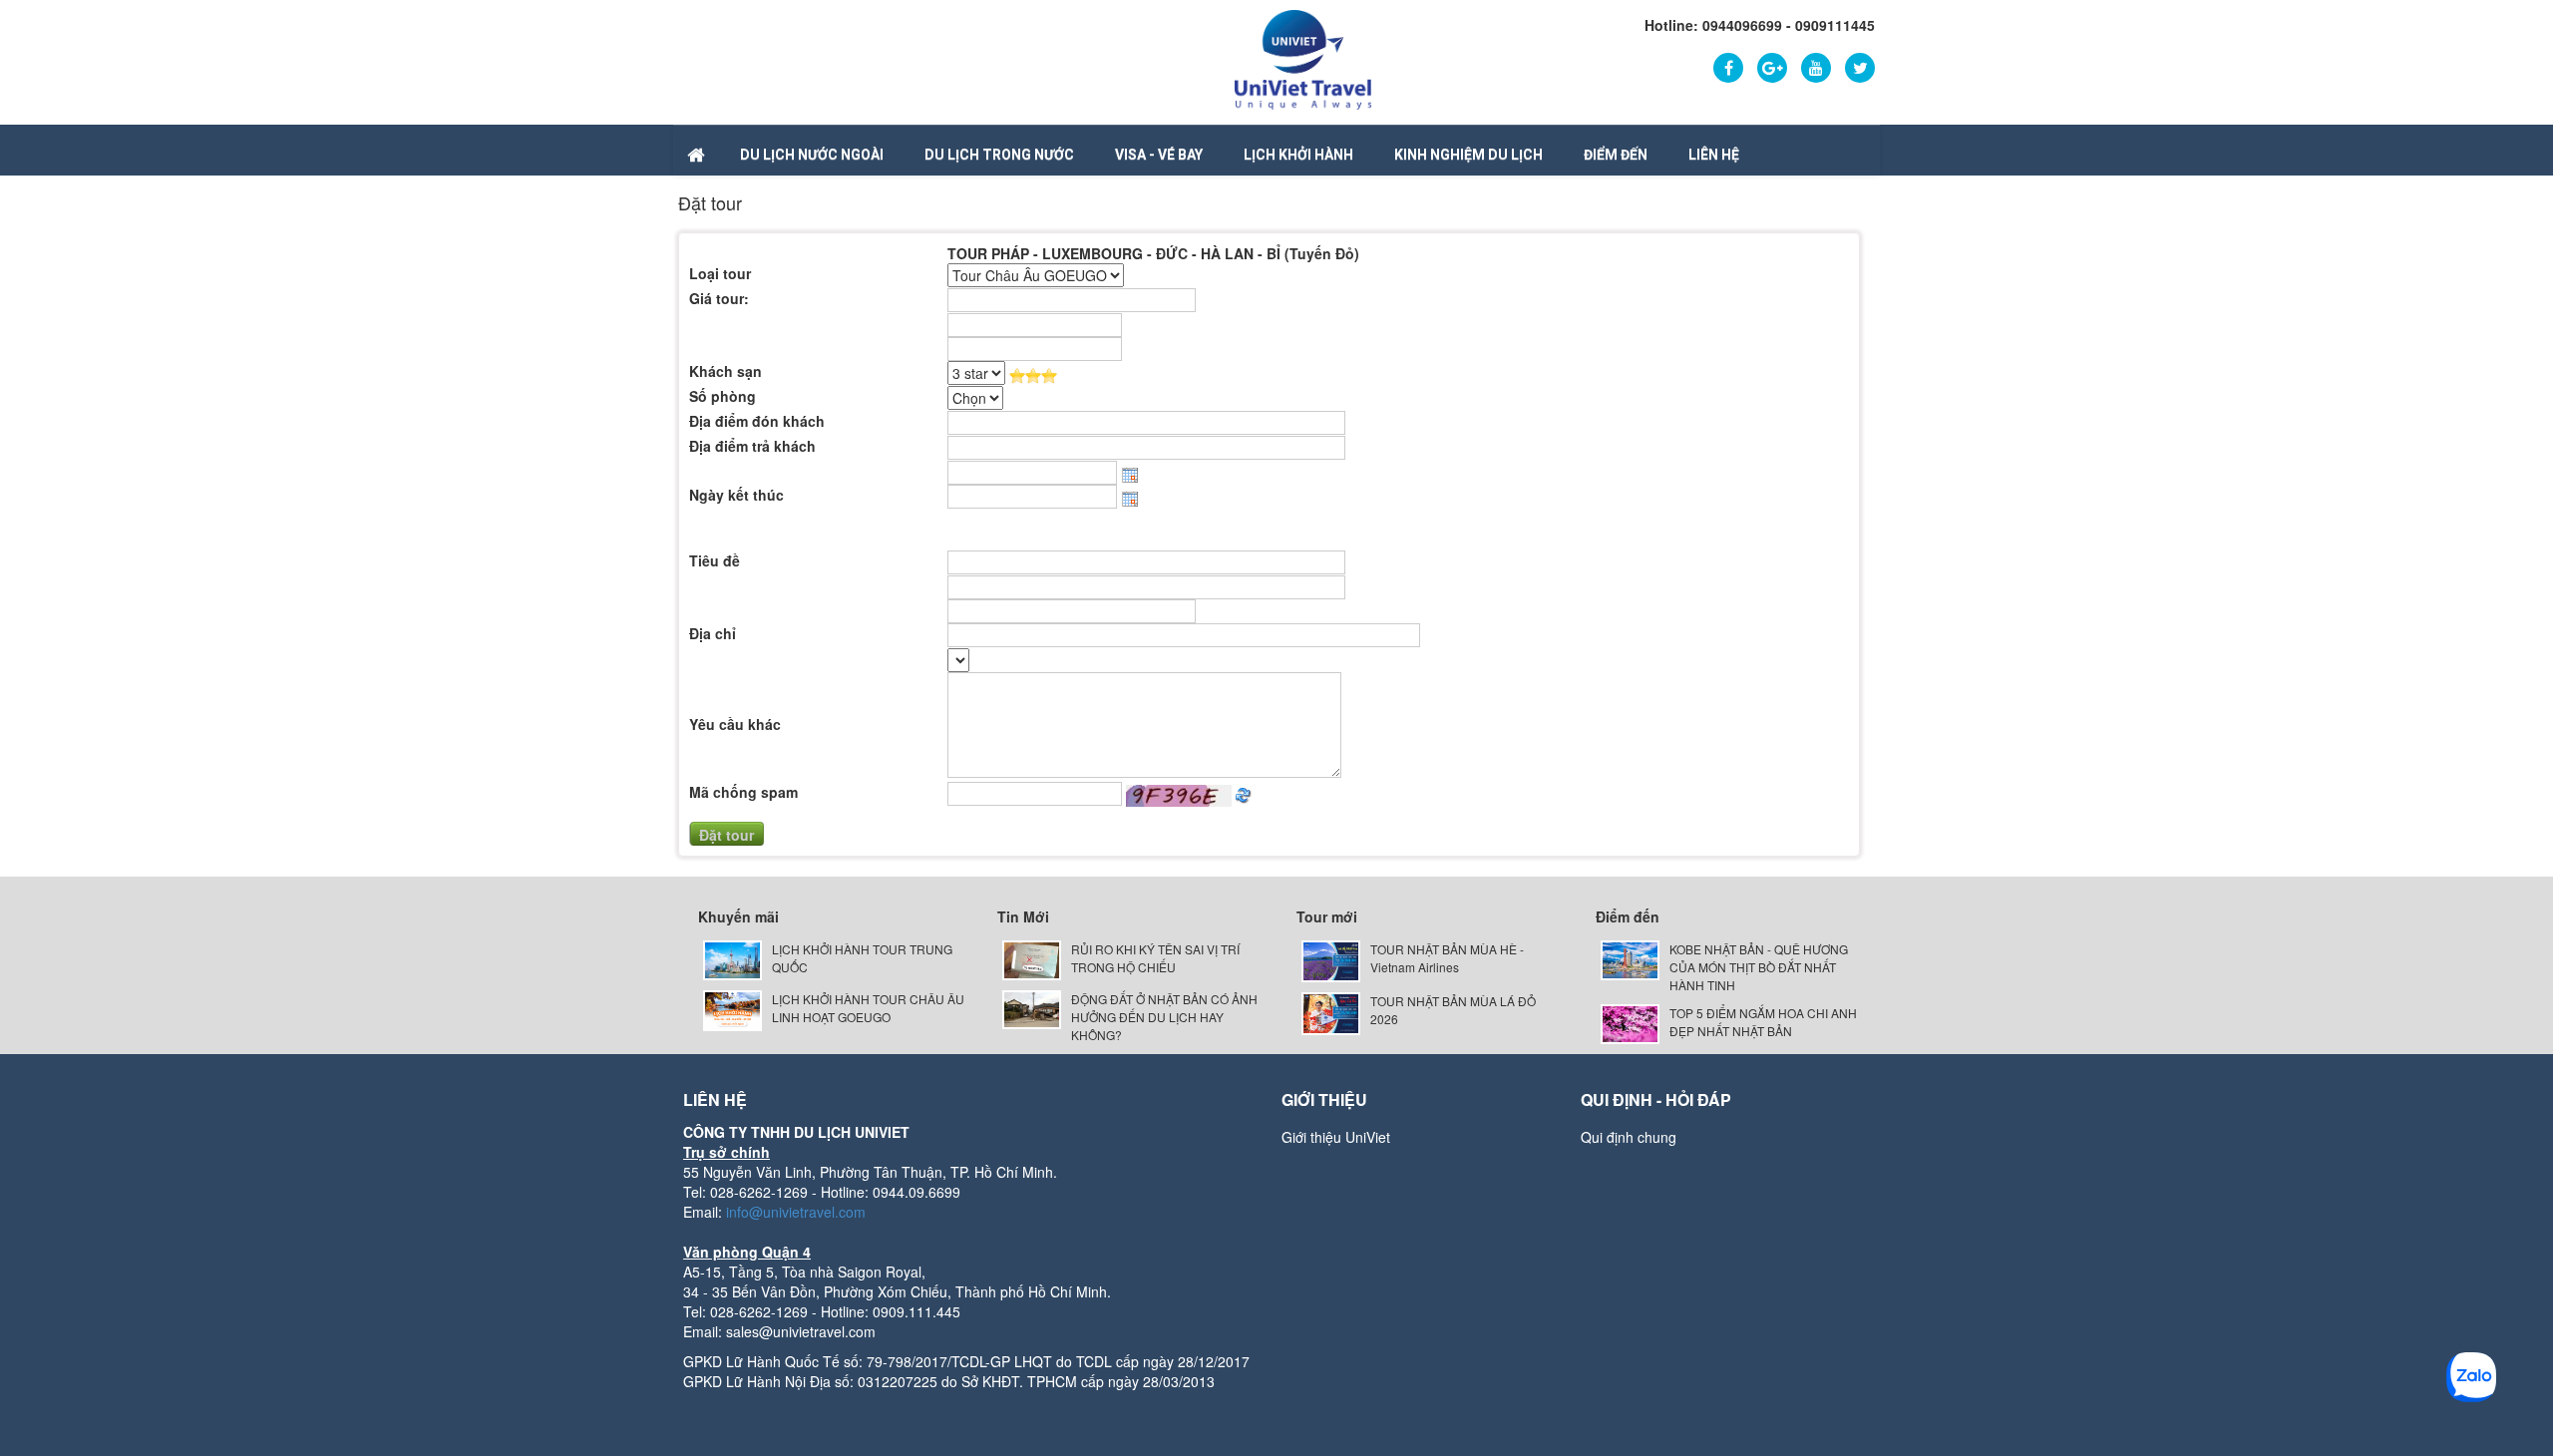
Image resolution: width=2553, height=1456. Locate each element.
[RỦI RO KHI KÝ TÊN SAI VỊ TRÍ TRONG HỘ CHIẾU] (1032, 958)
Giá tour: (719, 298)
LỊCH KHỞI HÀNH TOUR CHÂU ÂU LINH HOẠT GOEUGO (868, 1008)
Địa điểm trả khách (752, 446)
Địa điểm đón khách (757, 421)
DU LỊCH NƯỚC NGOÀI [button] (812, 155)
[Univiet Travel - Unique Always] (1303, 58)
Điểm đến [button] (1616, 155)
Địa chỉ (713, 633)
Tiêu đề (715, 560)
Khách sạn (726, 371)
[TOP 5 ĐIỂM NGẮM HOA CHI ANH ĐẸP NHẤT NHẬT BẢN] (1630, 1022)
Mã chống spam (743, 792)
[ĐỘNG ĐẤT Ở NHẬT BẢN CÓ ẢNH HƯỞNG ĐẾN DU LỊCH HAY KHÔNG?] (1032, 1008)
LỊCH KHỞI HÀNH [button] (1298, 155)
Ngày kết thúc (736, 495)
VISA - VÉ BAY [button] (1159, 155)
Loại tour (720, 273)
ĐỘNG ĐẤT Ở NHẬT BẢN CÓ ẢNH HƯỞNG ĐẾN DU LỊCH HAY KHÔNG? (1164, 1017)
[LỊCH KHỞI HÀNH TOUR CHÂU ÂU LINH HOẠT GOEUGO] (732, 1009)
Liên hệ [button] (1714, 155)
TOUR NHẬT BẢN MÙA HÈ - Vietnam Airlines (1447, 958)
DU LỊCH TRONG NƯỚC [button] (999, 155)
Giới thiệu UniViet (1336, 1137)
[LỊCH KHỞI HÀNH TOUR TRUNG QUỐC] (732, 958)
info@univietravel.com (796, 1212)
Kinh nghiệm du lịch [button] (1468, 155)
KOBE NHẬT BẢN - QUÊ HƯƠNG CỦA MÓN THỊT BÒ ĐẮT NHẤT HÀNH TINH (1759, 967)
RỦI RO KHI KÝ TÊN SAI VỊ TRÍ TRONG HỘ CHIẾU (1155, 958)
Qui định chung (1629, 1137)
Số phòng (723, 396)
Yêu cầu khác (735, 724)
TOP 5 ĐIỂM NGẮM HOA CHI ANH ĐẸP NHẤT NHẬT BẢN (1763, 1022)
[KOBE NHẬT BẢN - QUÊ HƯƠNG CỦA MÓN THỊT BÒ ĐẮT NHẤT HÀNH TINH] (1630, 958)
